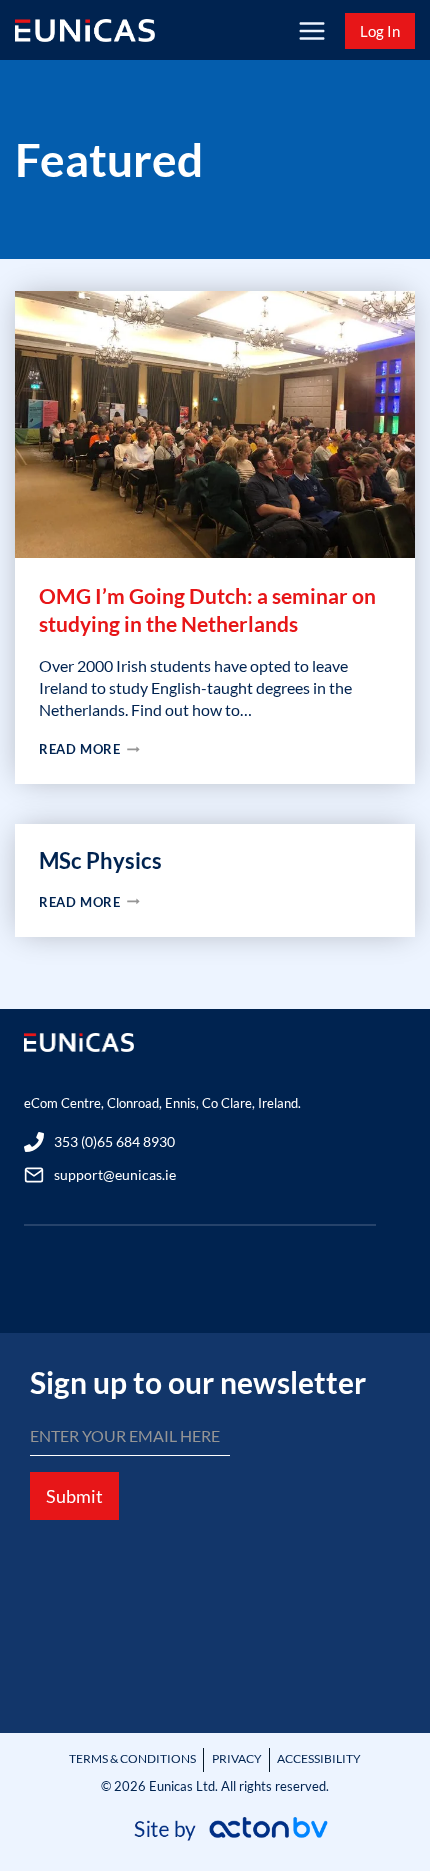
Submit (74, 1496)
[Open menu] (311, 30)
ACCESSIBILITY (319, 1758)
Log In (380, 31)
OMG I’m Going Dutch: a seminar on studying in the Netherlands (207, 609)
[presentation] (215, 424)
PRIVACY (237, 1758)
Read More (130, 750)
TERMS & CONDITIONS (132, 1758)
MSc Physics (100, 861)
